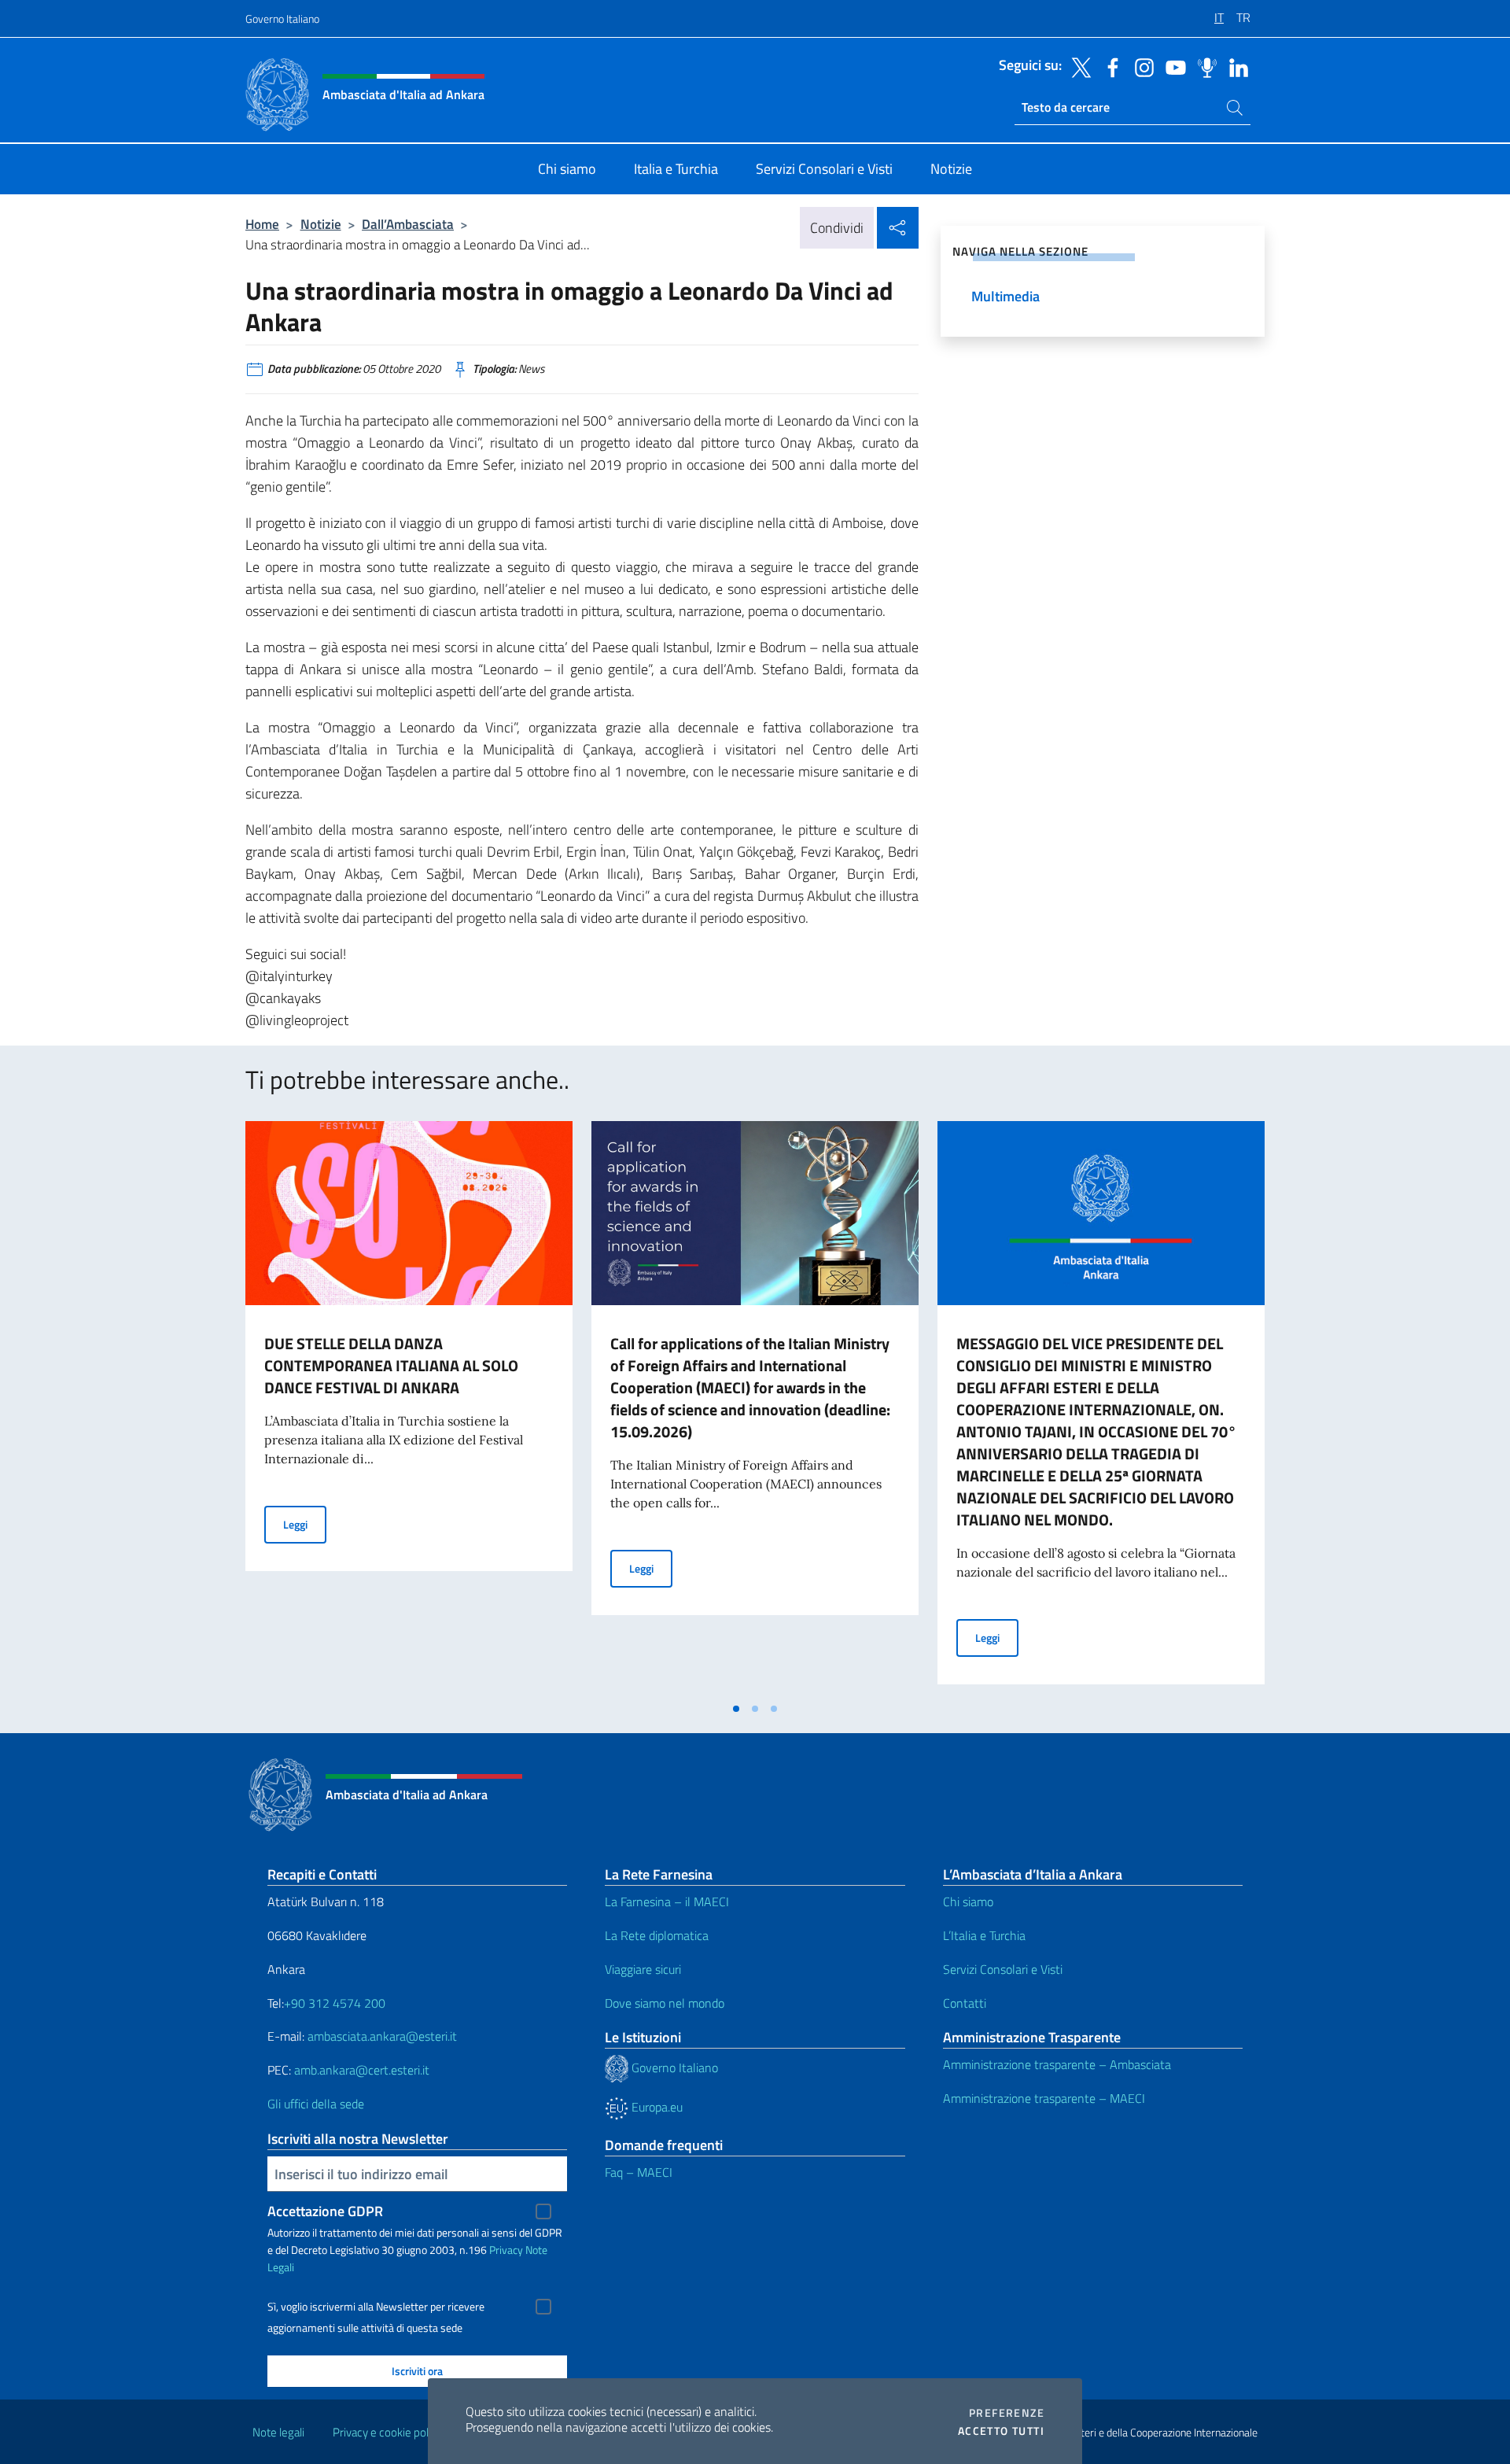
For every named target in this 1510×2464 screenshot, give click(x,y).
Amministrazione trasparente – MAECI (1044, 2098)
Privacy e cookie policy (387, 2432)
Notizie (321, 224)
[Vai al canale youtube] (1172, 66)
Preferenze (1007, 2413)
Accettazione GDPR (325, 2211)
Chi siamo (968, 1901)
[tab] (736, 1709)
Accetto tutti (1001, 2431)
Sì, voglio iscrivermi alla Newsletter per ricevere (376, 2307)
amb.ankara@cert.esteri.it (362, 2070)
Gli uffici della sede (316, 2104)
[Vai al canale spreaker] (1203, 66)
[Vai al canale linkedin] (1235, 66)
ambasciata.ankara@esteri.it (382, 2036)
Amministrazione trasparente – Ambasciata (1057, 2064)
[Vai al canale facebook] (1109, 66)
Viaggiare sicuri (643, 1969)
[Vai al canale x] (1077, 66)
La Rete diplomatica (657, 1935)
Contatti (965, 2003)
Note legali (278, 2432)
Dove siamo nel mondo (665, 2003)
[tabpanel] (409, 1407)
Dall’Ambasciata (408, 224)
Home (262, 224)
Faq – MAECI (639, 2172)
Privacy (506, 2250)
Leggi (305, 1524)
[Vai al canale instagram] (1140, 66)
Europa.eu (656, 2107)
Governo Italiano (282, 18)
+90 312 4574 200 (335, 2003)
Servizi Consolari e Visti (1003, 1969)
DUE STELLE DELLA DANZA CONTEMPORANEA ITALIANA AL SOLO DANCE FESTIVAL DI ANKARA (391, 1365)
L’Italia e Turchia (984, 1935)
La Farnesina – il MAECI (667, 1901)
